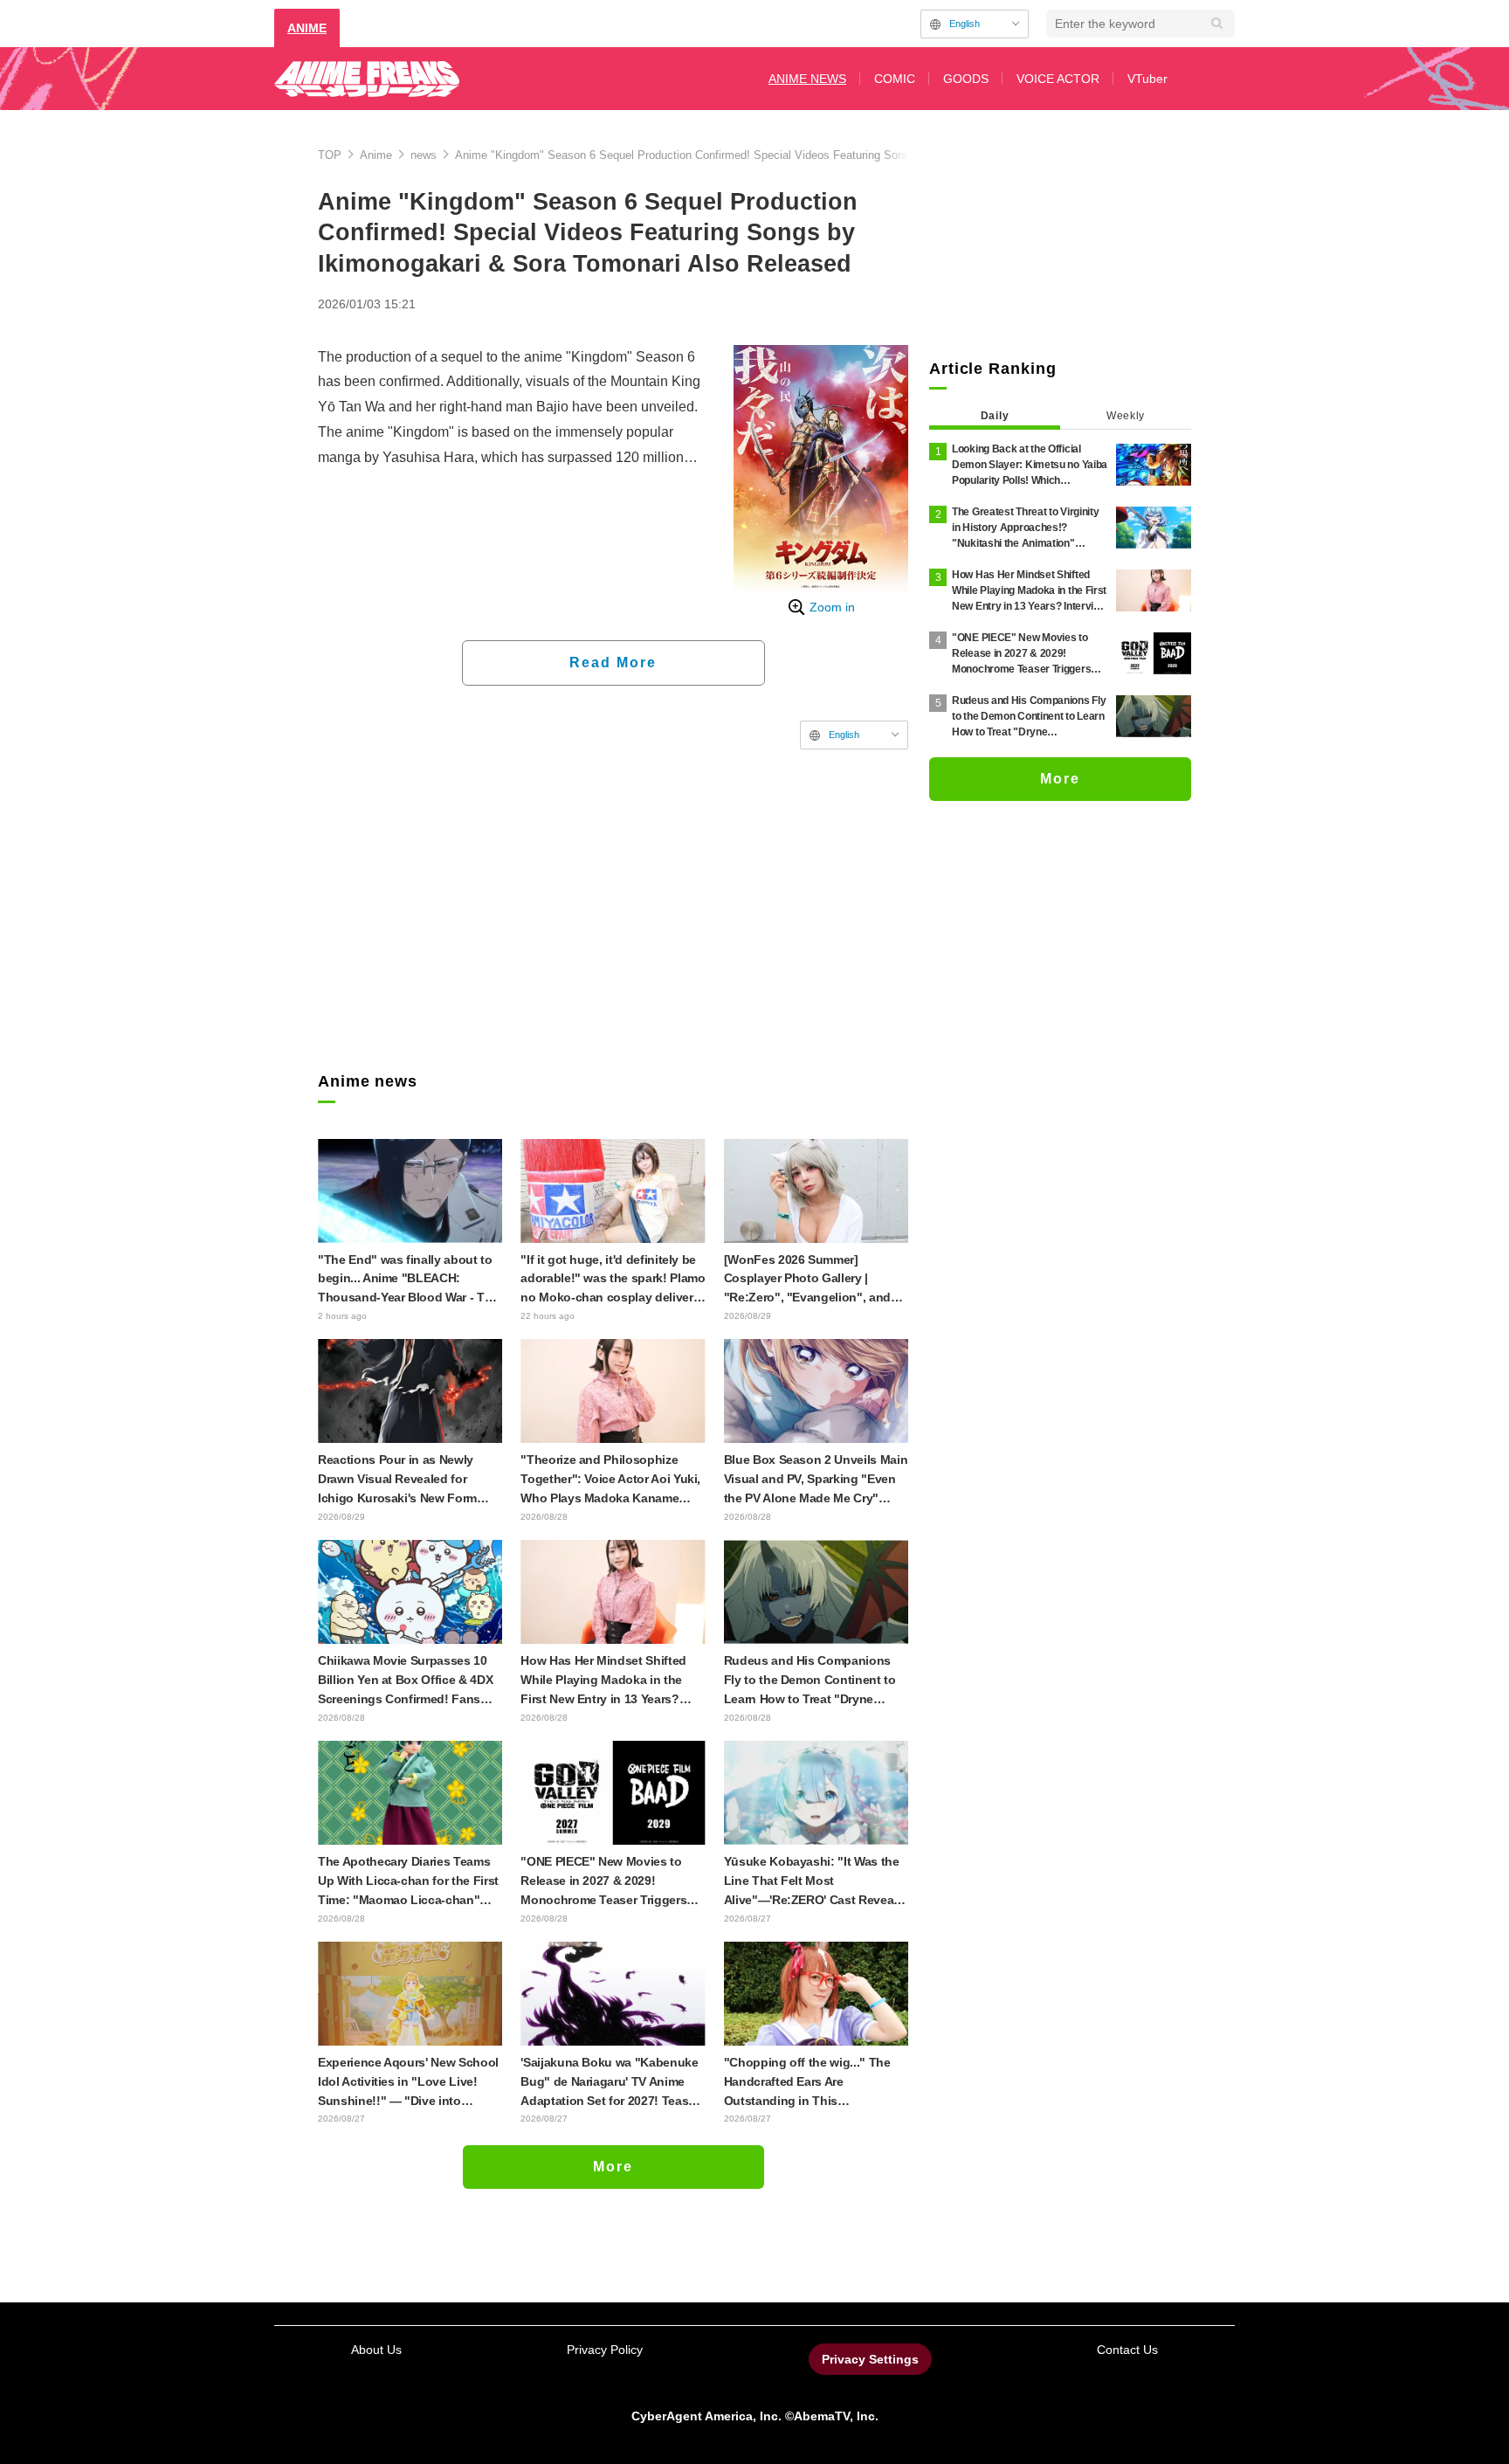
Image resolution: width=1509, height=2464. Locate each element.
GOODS (966, 79)
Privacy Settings (870, 2359)
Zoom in (832, 607)
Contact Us (1127, 2350)
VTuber (1147, 79)
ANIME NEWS (807, 79)
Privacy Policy (605, 2350)
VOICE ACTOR (1058, 79)
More (613, 2167)
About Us (376, 2350)
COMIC (895, 79)
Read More (613, 663)
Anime (376, 155)
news (424, 155)
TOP (330, 155)
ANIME (307, 28)
